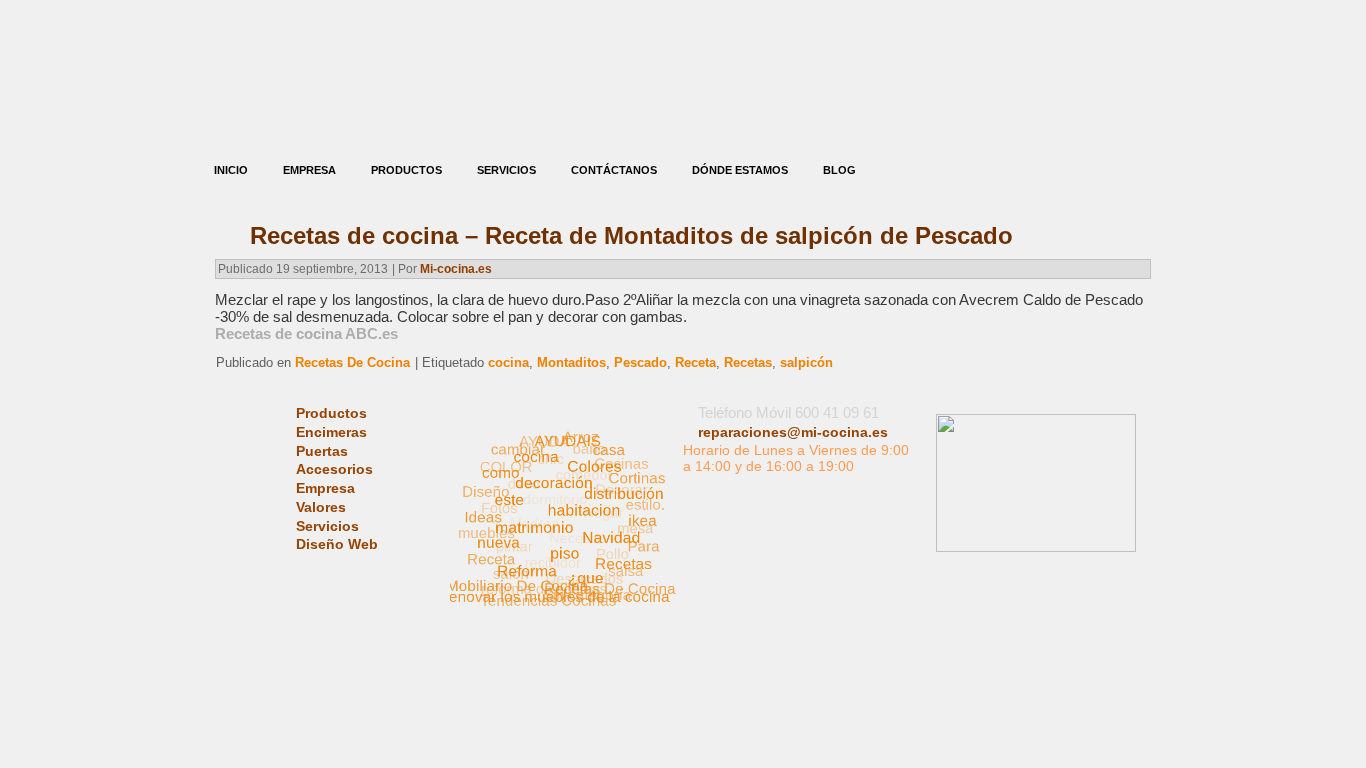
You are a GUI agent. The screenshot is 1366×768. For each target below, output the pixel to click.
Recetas (748, 362)
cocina (508, 362)
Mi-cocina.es (456, 269)
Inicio (231, 170)
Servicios (506, 170)
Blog (839, 170)
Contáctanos (614, 170)
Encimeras (331, 432)
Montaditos (571, 362)
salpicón (806, 362)
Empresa (309, 170)
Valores (321, 507)
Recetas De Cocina (352, 362)
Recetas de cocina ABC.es (306, 333)
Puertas (322, 451)
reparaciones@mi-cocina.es (793, 432)
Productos (406, 170)
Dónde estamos (740, 170)
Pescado (640, 362)
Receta (695, 362)
